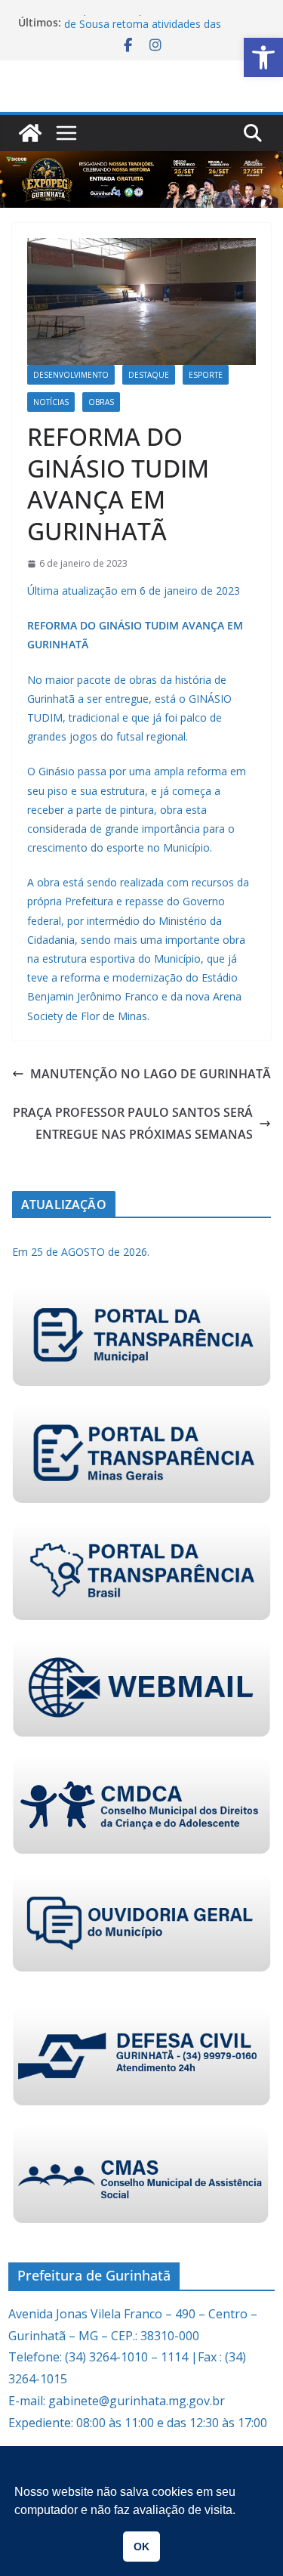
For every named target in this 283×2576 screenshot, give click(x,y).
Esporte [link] (206, 375)
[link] (263, 57)
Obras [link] (101, 402)
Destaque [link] (149, 375)
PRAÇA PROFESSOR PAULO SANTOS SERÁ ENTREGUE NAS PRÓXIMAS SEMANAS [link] (133, 1123)
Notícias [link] (51, 402)
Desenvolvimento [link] (71, 375)
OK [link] (141, 2547)
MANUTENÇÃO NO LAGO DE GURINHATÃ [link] (151, 1074)
